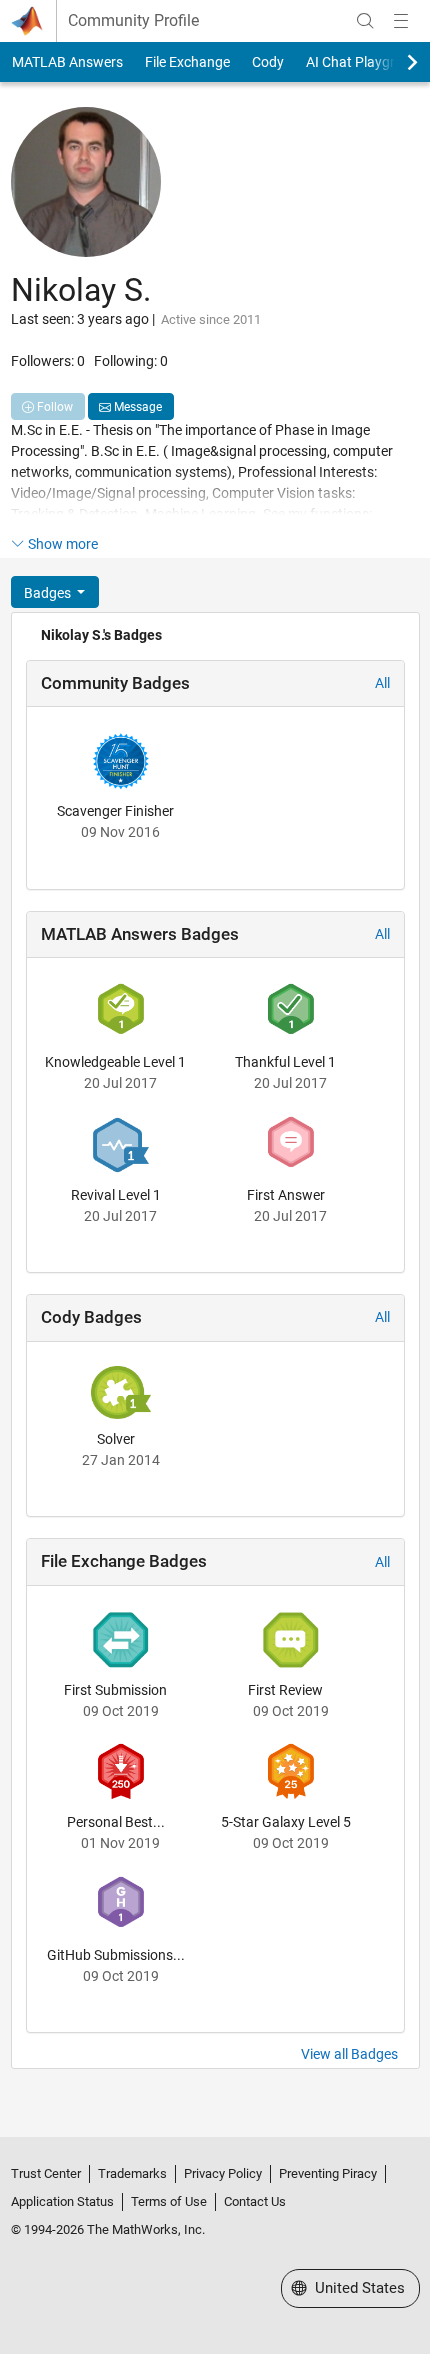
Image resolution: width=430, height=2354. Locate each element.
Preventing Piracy (328, 2173)
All (382, 683)
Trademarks (132, 2173)
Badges (49, 593)
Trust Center (46, 2173)
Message (136, 407)
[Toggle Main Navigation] (401, 21)
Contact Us (255, 2201)
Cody (268, 62)
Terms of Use (169, 2201)
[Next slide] (395, 62)
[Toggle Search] (365, 21)
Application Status (62, 2201)
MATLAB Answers (67, 62)
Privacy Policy (223, 2173)
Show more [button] (63, 544)
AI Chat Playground (366, 62)
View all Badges (349, 2054)
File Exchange (187, 62)
